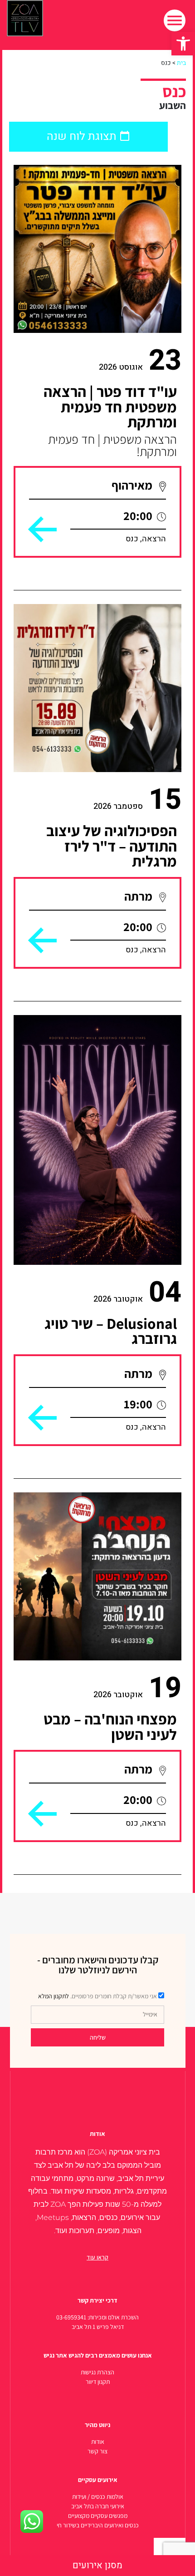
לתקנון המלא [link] (54, 1996)
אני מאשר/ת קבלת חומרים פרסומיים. (97, 1996)
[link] (183, 44)
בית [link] (181, 63)
